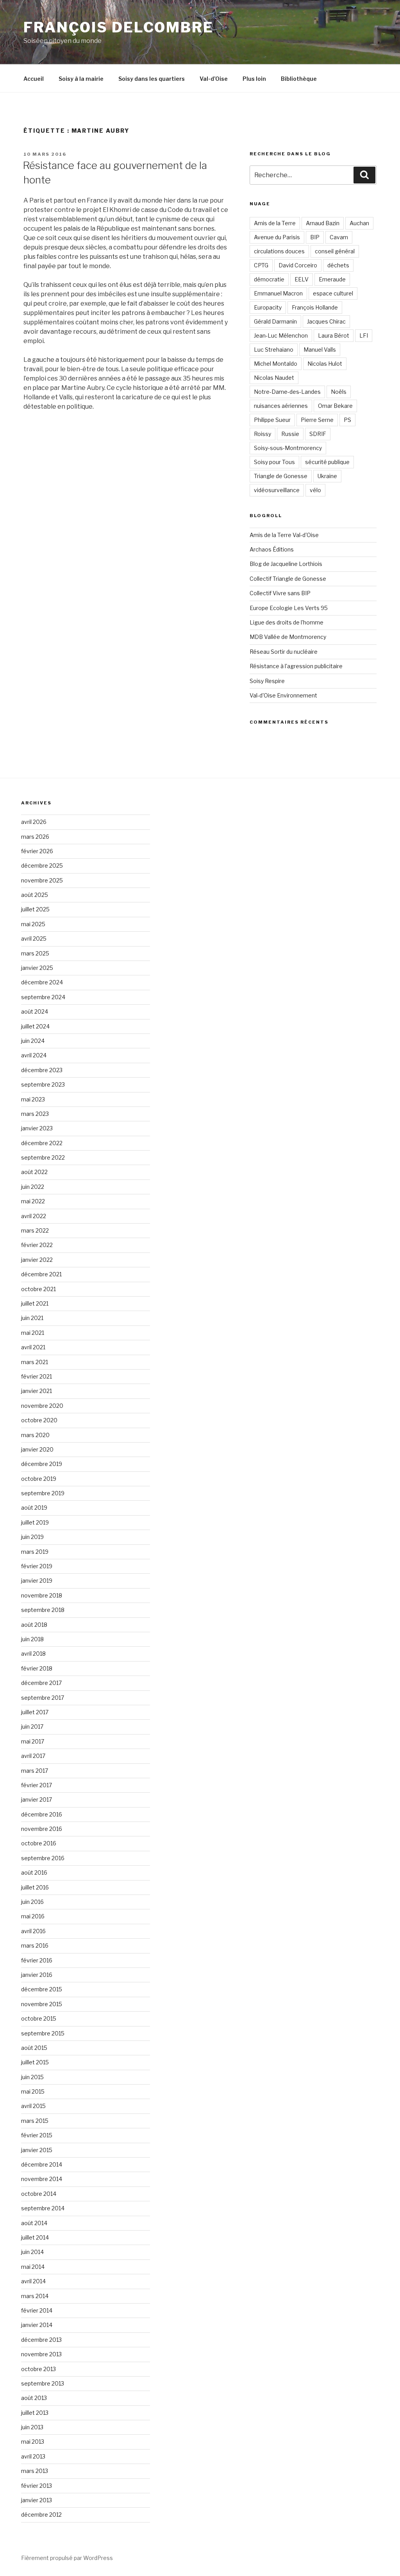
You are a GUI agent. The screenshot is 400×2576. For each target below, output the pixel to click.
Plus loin (254, 79)
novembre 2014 (42, 2179)
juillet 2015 (35, 2062)
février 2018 (37, 1668)
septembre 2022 (43, 1157)
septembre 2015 (43, 2033)
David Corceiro (298, 265)
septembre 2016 (43, 1858)
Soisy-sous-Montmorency (288, 448)
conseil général (335, 251)
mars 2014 (35, 2296)
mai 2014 (33, 2267)
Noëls (339, 392)
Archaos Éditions (272, 549)
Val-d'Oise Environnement (283, 695)
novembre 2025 (42, 880)
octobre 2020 (39, 1420)
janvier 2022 (37, 1260)
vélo (315, 490)
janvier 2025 (37, 968)
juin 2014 (32, 2252)
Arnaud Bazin (323, 223)
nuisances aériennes (281, 406)
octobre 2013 (38, 2369)
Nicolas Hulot (325, 364)
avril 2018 (33, 1654)
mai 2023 (33, 1099)
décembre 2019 (42, 1464)
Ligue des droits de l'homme (287, 622)
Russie (290, 434)
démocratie (269, 279)
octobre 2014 (39, 2194)
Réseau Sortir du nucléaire (284, 652)
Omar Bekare (335, 406)
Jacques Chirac (326, 321)
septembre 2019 (43, 1493)
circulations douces (279, 251)
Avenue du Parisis (277, 237)
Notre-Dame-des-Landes (287, 392)
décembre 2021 (41, 1274)
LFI (364, 335)
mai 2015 (33, 2091)
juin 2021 (32, 1318)
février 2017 (37, 1785)
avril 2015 (33, 2106)
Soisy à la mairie (81, 79)
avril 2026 (34, 822)
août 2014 (34, 2223)
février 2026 (37, 851)
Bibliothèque (299, 79)
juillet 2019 (35, 1522)
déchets (338, 265)
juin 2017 (32, 1727)
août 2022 (34, 1172)
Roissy (262, 434)
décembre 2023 (42, 1070)
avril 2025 (34, 938)
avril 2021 (33, 1347)
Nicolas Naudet (274, 378)
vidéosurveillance (277, 490)
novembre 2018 (42, 1595)
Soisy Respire (267, 681)
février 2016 (37, 1960)
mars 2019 (35, 1552)
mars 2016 (35, 1945)
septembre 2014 (43, 2208)
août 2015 (34, 2048)
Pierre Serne (317, 420)
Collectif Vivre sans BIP (280, 593)
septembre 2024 (43, 997)
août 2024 (35, 1011)
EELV (302, 279)
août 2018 (34, 1625)
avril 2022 (34, 1216)
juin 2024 (33, 1041)
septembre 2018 (43, 1610)
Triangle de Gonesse (281, 476)
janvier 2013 (37, 2500)
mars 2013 (35, 2471)
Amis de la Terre (275, 223)
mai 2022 (33, 1201)
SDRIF (318, 434)
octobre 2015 (39, 2018)
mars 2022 (35, 1230)
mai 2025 (33, 924)
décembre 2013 (41, 2340)
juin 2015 (32, 2077)
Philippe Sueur (272, 420)
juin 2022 (33, 1187)
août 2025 (35, 895)
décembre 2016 (42, 1814)
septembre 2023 (43, 1084)
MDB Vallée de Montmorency (288, 637)
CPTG (261, 265)
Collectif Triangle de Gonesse (288, 579)
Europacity (268, 307)
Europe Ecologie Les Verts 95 (289, 608)
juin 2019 (32, 1537)
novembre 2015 (42, 2004)
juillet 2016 (35, 1887)
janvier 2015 (37, 2150)
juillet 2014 (35, 2237)
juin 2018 (32, 1639)
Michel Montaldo (276, 364)
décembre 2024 (42, 982)
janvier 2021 (37, 1391)
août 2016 (34, 1872)
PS (347, 420)
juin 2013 (32, 2427)
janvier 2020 (37, 1449)
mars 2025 (35, 953)
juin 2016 (32, 1902)
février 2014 (37, 2310)
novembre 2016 (42, 1829)
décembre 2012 (41, 2515)
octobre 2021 (38, 1289)
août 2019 (34, 1508)
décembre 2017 (41, 1683)
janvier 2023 (37, 1128)
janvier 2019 (37, 1581)
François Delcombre (119, 27)
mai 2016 (33, 1916)
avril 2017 (33, 1756)
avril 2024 (34, 1055)
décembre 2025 (42, 865)
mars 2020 (35, 1435)
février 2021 (37, 1376)
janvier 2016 (37, 1975)
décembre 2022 (42, 1143)
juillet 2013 (35, 2413)
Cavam (339, 237)
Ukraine (327, 476)
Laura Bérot (334, 335)
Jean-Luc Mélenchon (281, 335)
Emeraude (332, 279)
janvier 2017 (37, 1799)
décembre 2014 (42, 2164)
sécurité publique (327, 462)
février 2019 (37, 1566)
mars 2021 (35, 1362)
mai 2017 (33, 1741)
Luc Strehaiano (274, 350)
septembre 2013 (43, 2383)
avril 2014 (33, 2281)
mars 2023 (35, 1114)
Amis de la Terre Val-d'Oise (284, 535)
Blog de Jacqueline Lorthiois (286, 564)
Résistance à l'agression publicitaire (296, 666)
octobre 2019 (39, 1479)
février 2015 (37, 2135)
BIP (315, 237)
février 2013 (37, 2486)
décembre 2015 (42, 1989)
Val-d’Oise (214, 79)
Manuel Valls (320, 350)
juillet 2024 (35, 1026)
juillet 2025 (35, 909)
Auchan (359, 223)
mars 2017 (35, 1771)
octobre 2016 (39, 1843)
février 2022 (37, 1245)
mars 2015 (35, 2121)
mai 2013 (33, 2442)
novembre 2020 (42, 1406)
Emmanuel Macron (278, 293)
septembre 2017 (43, 1698)
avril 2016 (33, 1931)
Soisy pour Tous (274, 462)
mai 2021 (33, 1333)
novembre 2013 (41, 2354)
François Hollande (315, 307)
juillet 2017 (35, 1712)
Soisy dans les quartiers (152, 79)
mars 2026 (35, 837)
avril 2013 (33, 2456)
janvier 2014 (37, 2325)
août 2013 (34, 2398)
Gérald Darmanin (275, 321)
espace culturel (333, 293)
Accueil (34, 79)
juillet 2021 (35, 1303)
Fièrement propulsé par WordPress (67, 2558)
